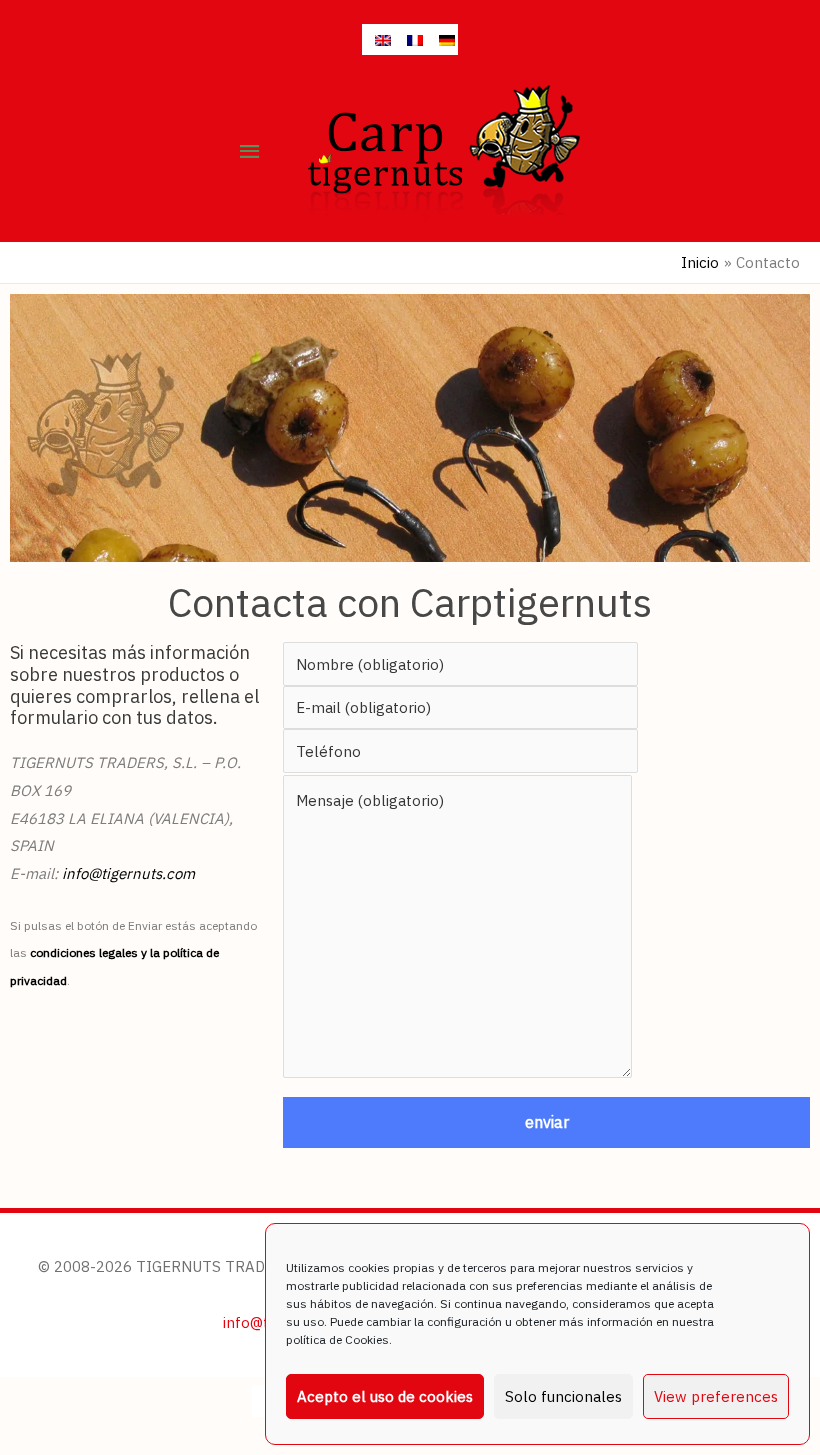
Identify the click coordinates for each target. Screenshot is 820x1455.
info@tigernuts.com (128, 873)
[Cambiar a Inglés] (378, 39)
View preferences (716, 1396)
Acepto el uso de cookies (385, 1396)
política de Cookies (337, 1339)
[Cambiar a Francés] (410, 39)
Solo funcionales (563, 1396)
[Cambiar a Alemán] (442, 39)
